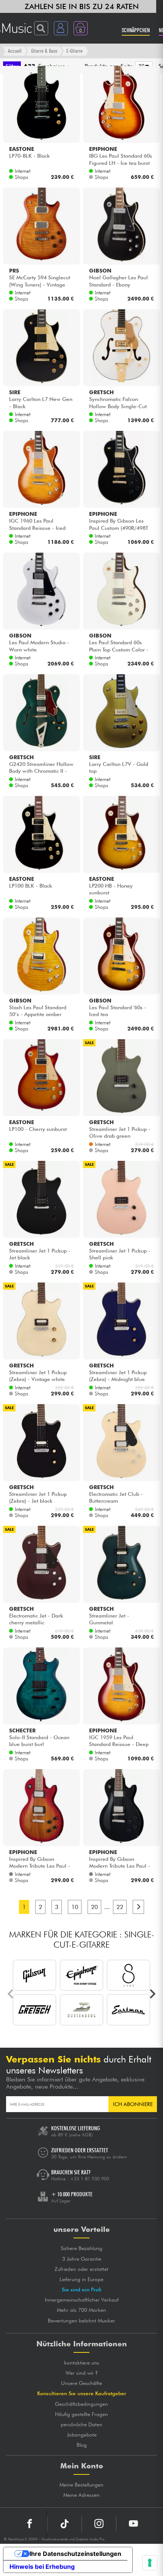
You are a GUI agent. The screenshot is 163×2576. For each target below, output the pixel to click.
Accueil (15, 51)
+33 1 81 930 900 (90, 2179)
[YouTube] (133, 2524)
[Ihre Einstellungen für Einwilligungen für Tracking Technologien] (150, 2563)
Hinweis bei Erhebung (42, 2567)
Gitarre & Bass (44, 51)
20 (94, 1907)
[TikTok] (64, 2524)
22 (120, 1907)
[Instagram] (99, 2524)
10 (75, 1907)
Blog (82, 2445)
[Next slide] (152, 1994)
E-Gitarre (74, 51)
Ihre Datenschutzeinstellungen (75, 2554)
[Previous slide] (11, 1994)
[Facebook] (30, 2524)
